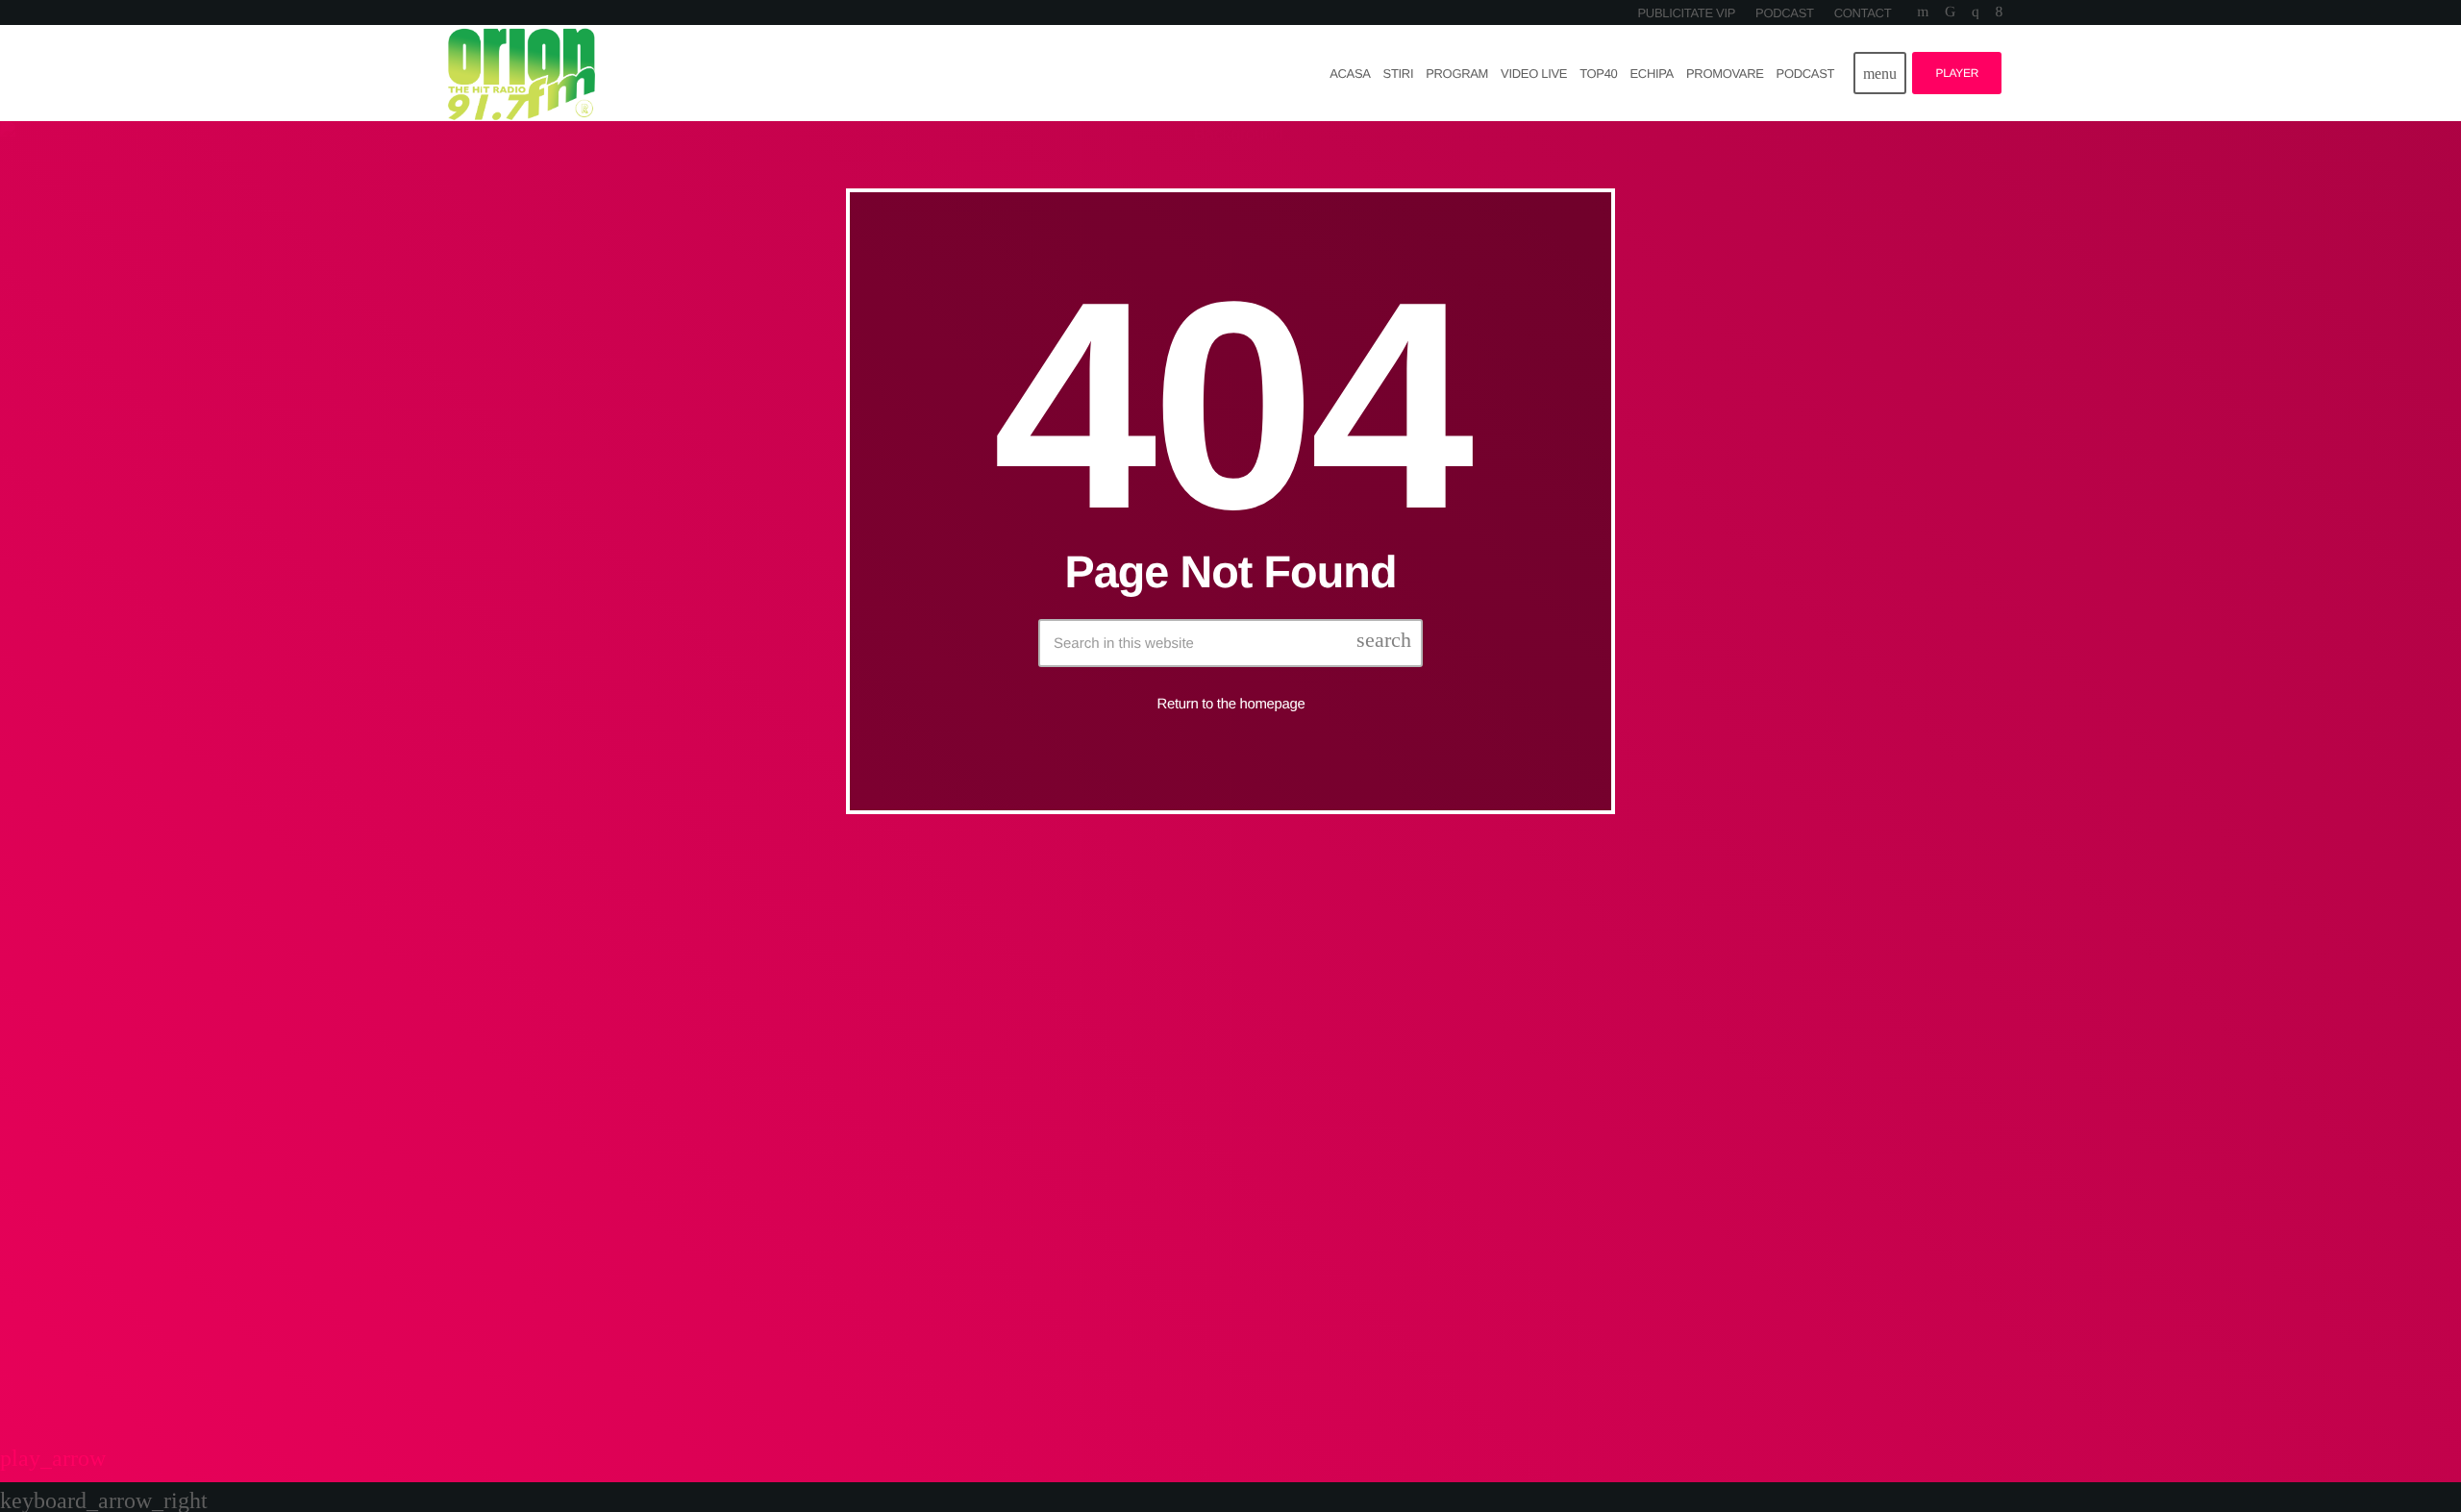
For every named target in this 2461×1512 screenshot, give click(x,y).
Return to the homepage (1231, 705)
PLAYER (1957, 73)
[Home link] (522, 73)
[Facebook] (1999, 12)
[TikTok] (1950, 12)
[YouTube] (1923, 12)
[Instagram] (1975, 12)
